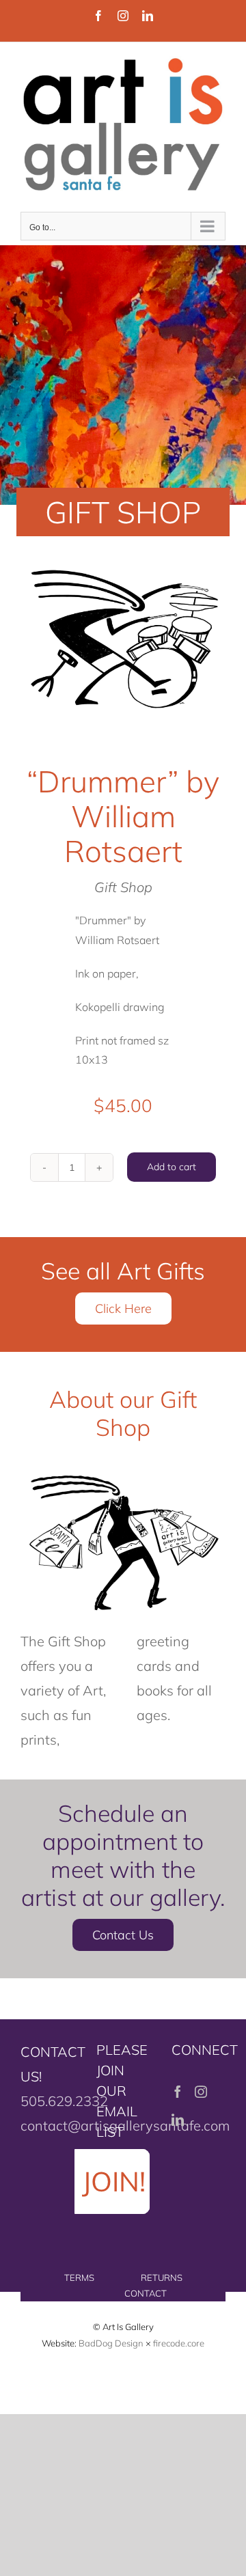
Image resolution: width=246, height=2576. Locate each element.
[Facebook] (178, 2092)
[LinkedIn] (178, 2120)
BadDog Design (111, 2343)
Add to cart (172, 1167)
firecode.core (179, 2343)
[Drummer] (123, 638)
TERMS (79, 2277)
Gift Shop (123, 887)
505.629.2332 (64, 2101)
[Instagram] (201, 2092)
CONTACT (146, 2293)
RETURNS (162, 2277)
